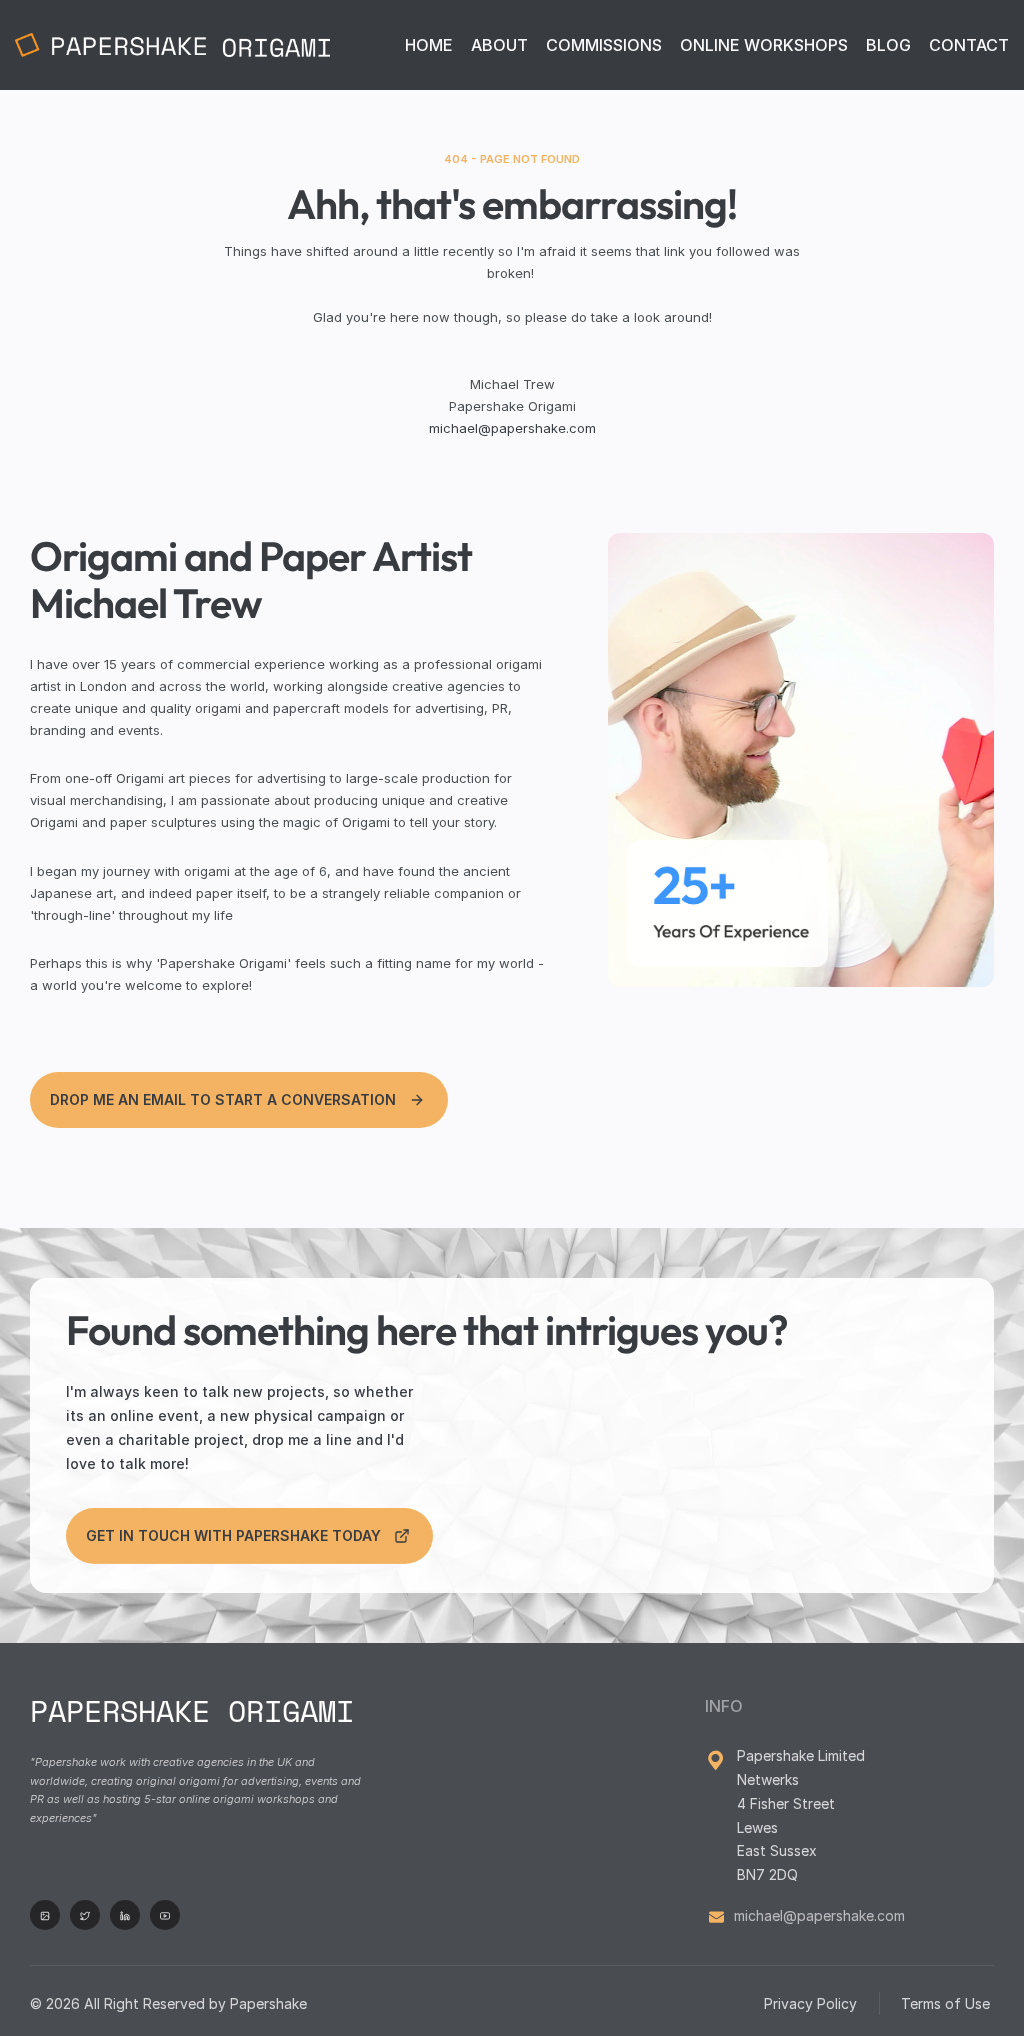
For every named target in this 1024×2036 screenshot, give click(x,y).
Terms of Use (947, 2003)
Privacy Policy (810, 2003)
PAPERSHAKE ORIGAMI (192, 1710)
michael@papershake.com (512, 428)
